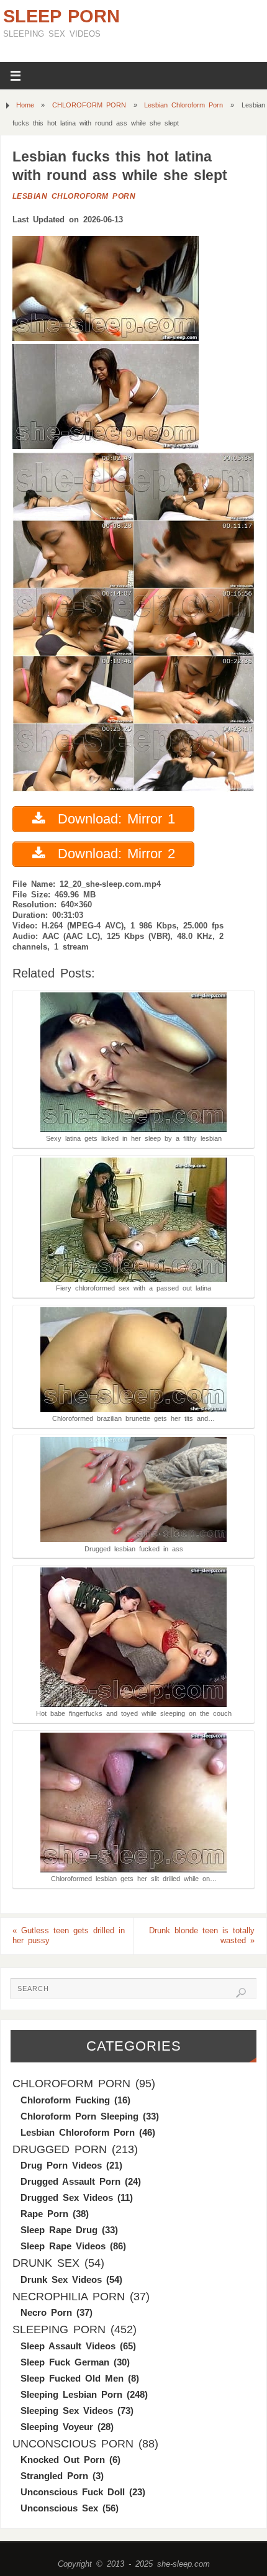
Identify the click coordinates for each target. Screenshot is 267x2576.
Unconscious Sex (59, 2508)
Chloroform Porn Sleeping (79, 2116)
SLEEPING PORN (59, 2329)
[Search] (241, 1993)
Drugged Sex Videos (67, 2197)
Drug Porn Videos (61, 2165)
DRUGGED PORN (60, 2149)
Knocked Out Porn (63, 2460)
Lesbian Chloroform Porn (183, 105)
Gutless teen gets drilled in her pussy (69, 1936)
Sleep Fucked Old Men (72, 2378)
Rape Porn (44, 2214)
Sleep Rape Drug (59, 2230)
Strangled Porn (54, 2476)
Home (25, 105)
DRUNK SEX (46, 2263)
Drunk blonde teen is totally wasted (202, 1936)
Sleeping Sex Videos (67, 2410)
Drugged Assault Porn (70, 2181)
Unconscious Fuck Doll (73, 2492)
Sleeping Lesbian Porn (71, 2394)
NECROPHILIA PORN (69, 2297)
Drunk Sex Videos (61, 2279)
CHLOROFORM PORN (89, 105)
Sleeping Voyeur (57, 2427)
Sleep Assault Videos (68, 2346)
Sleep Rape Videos (63, 2246)
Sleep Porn (61, 16)
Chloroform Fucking (65, 2100)
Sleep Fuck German (65, 2362)
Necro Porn (46, 2312)
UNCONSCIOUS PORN (73, 2444)
